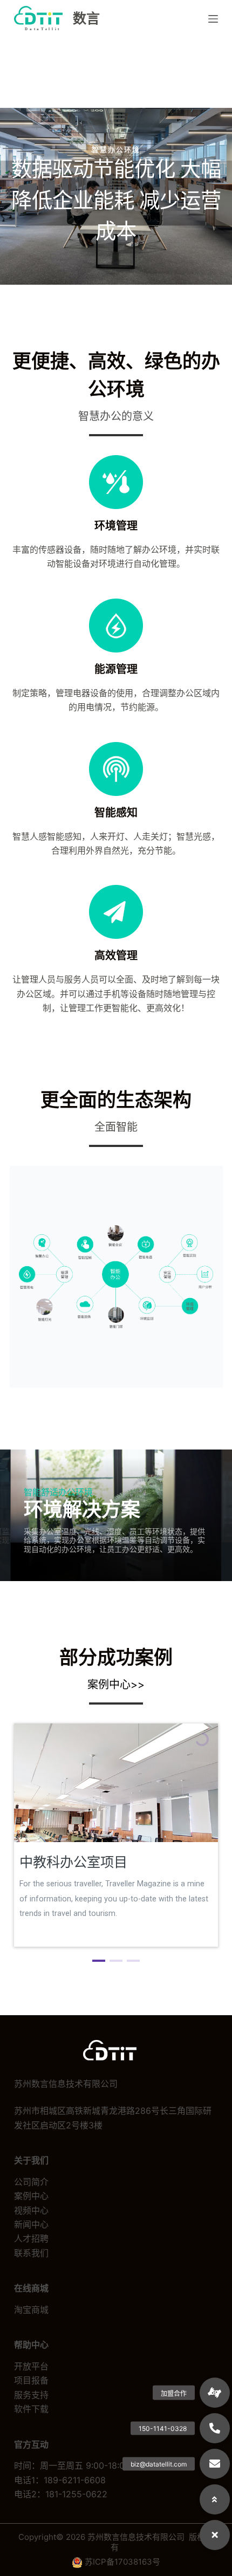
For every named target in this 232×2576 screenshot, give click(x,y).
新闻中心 (31, 2224)
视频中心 (31, 2210)
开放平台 (31, 2366)
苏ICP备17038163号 (122, 2562)
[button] (99, 1961)
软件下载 (31, 2409)
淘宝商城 (31, 2310)
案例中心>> (116, 1685)
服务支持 (31, 2395)
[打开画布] (213, 19)
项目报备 (31, 2380)
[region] (116, 1845)
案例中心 (31, 2196)
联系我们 (31, 2253)
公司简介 (31, 2182)
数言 (86, 18)
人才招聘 (31, 2238)
